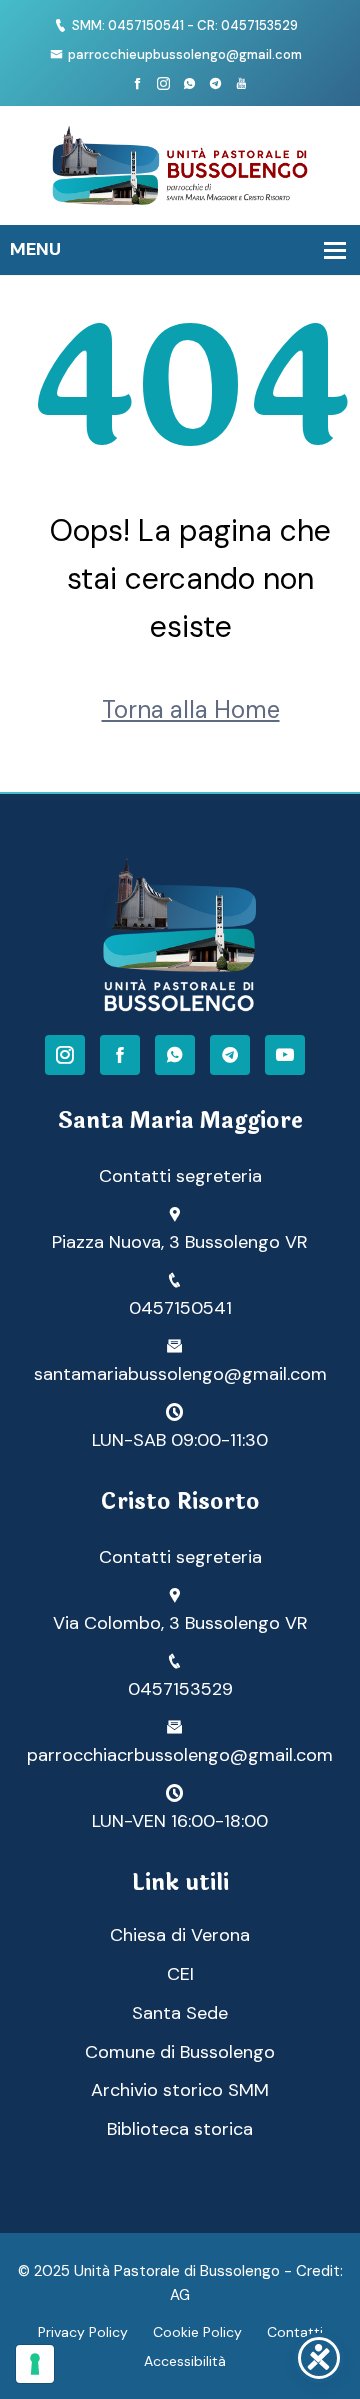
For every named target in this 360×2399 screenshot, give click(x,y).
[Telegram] (215, 84)
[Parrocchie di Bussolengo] (180, 164)
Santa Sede (180, 2013)
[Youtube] (241, 84)
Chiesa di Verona (180, 1935)
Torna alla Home (191, 709)
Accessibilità (185, 2361)
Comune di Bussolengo (180, 2052)
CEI (180, 1974)
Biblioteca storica (180, 2129)
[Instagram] (163, 84)
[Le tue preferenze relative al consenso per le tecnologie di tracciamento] (35, 2364)
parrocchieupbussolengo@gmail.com (185, 54)
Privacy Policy (83, 2332)
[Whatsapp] (189, 84)
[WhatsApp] (175, 1055)
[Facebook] (137, 84)
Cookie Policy (197, 2332)
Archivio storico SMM (180, 2090)
